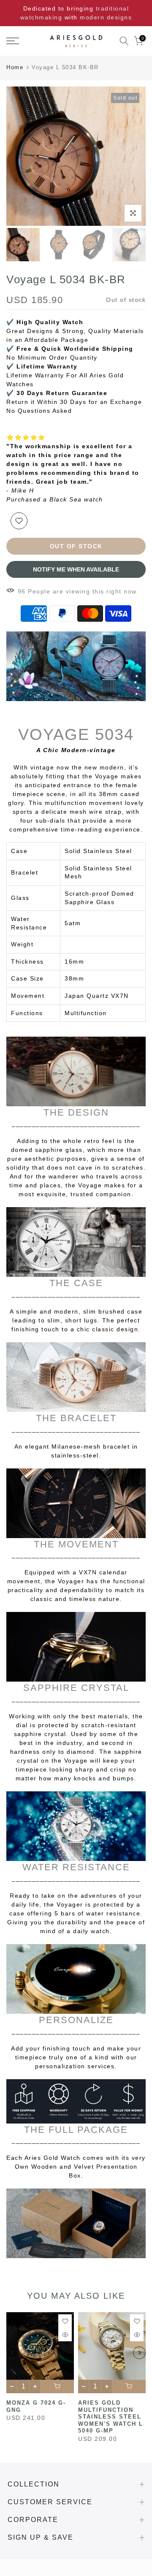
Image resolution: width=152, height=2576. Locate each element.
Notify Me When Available (76, 569)
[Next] (139, 2353)
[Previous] (13, 2353)
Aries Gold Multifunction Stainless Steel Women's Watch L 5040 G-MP (111, 2417)
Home (15, 67)
